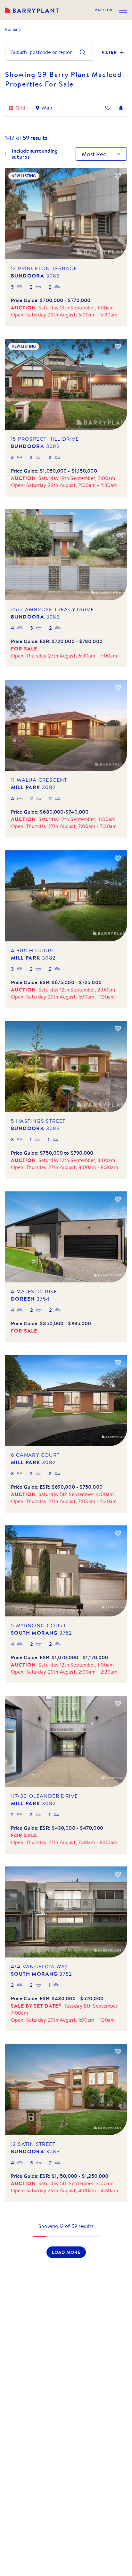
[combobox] (12, 52)
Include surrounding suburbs (35, 154)
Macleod (103, 10)
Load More (66, 2252)
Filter (109, 52)
